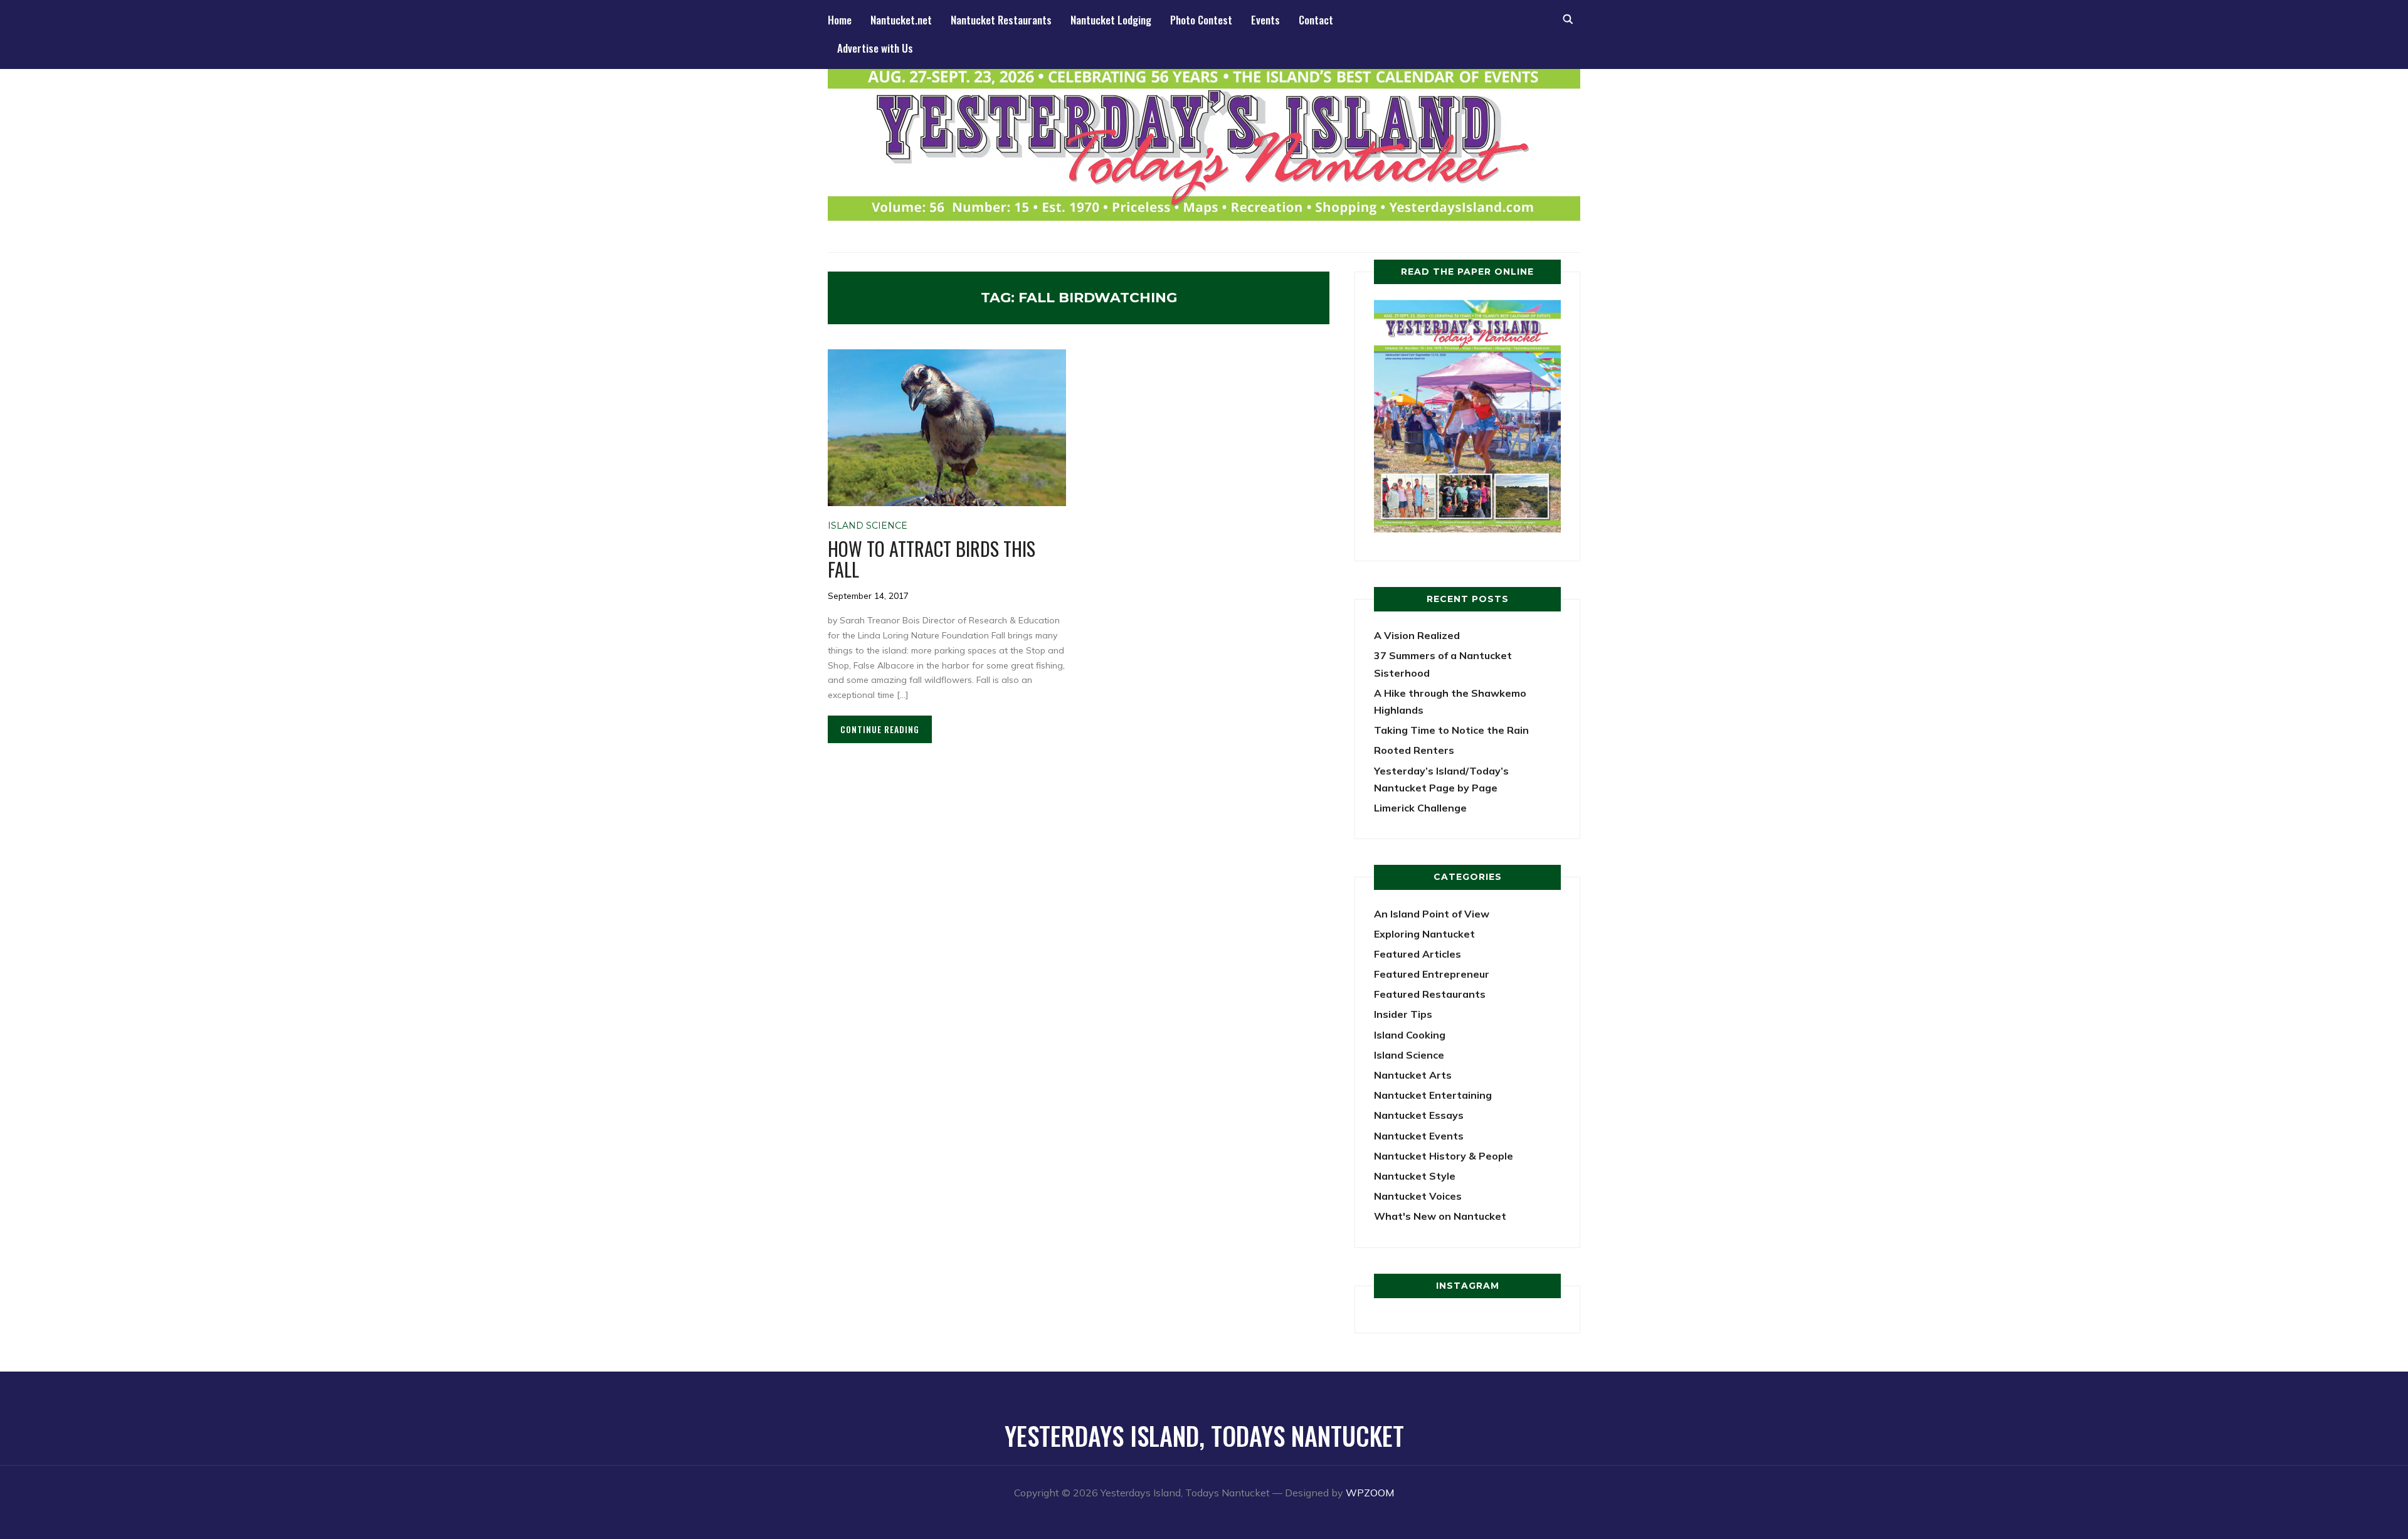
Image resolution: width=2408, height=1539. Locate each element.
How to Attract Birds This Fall (932, 559)
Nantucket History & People (1444, 1156)
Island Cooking (1410, 1035)
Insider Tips (1403, 1014)
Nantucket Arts (1413, 1075)
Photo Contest (1201, 20)
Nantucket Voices (1418, 1196)
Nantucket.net (901, 20)
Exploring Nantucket (1424, 934)
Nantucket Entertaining (1433, 1095)
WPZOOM (1370, 1493)
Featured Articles (1418, 954)
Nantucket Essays (1419, 1115)
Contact (1316, 20)
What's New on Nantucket (1440, 1216)
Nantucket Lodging (1111, 20)
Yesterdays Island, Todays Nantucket (1204, 1436)
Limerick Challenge (1420, 808)
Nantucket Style (1415, 1176)
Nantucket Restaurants (1001, 20)
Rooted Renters (1414, 750)
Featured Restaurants (1430, 994)
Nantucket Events (1419, 1136)
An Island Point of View (1432, 914)
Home (840, 20)
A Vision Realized (1417, 635)
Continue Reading (880, 729)
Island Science (868, 526)
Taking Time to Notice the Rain (1451, 730)
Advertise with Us (875, 48)
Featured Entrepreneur (1432, 974)
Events (1265, 20)
